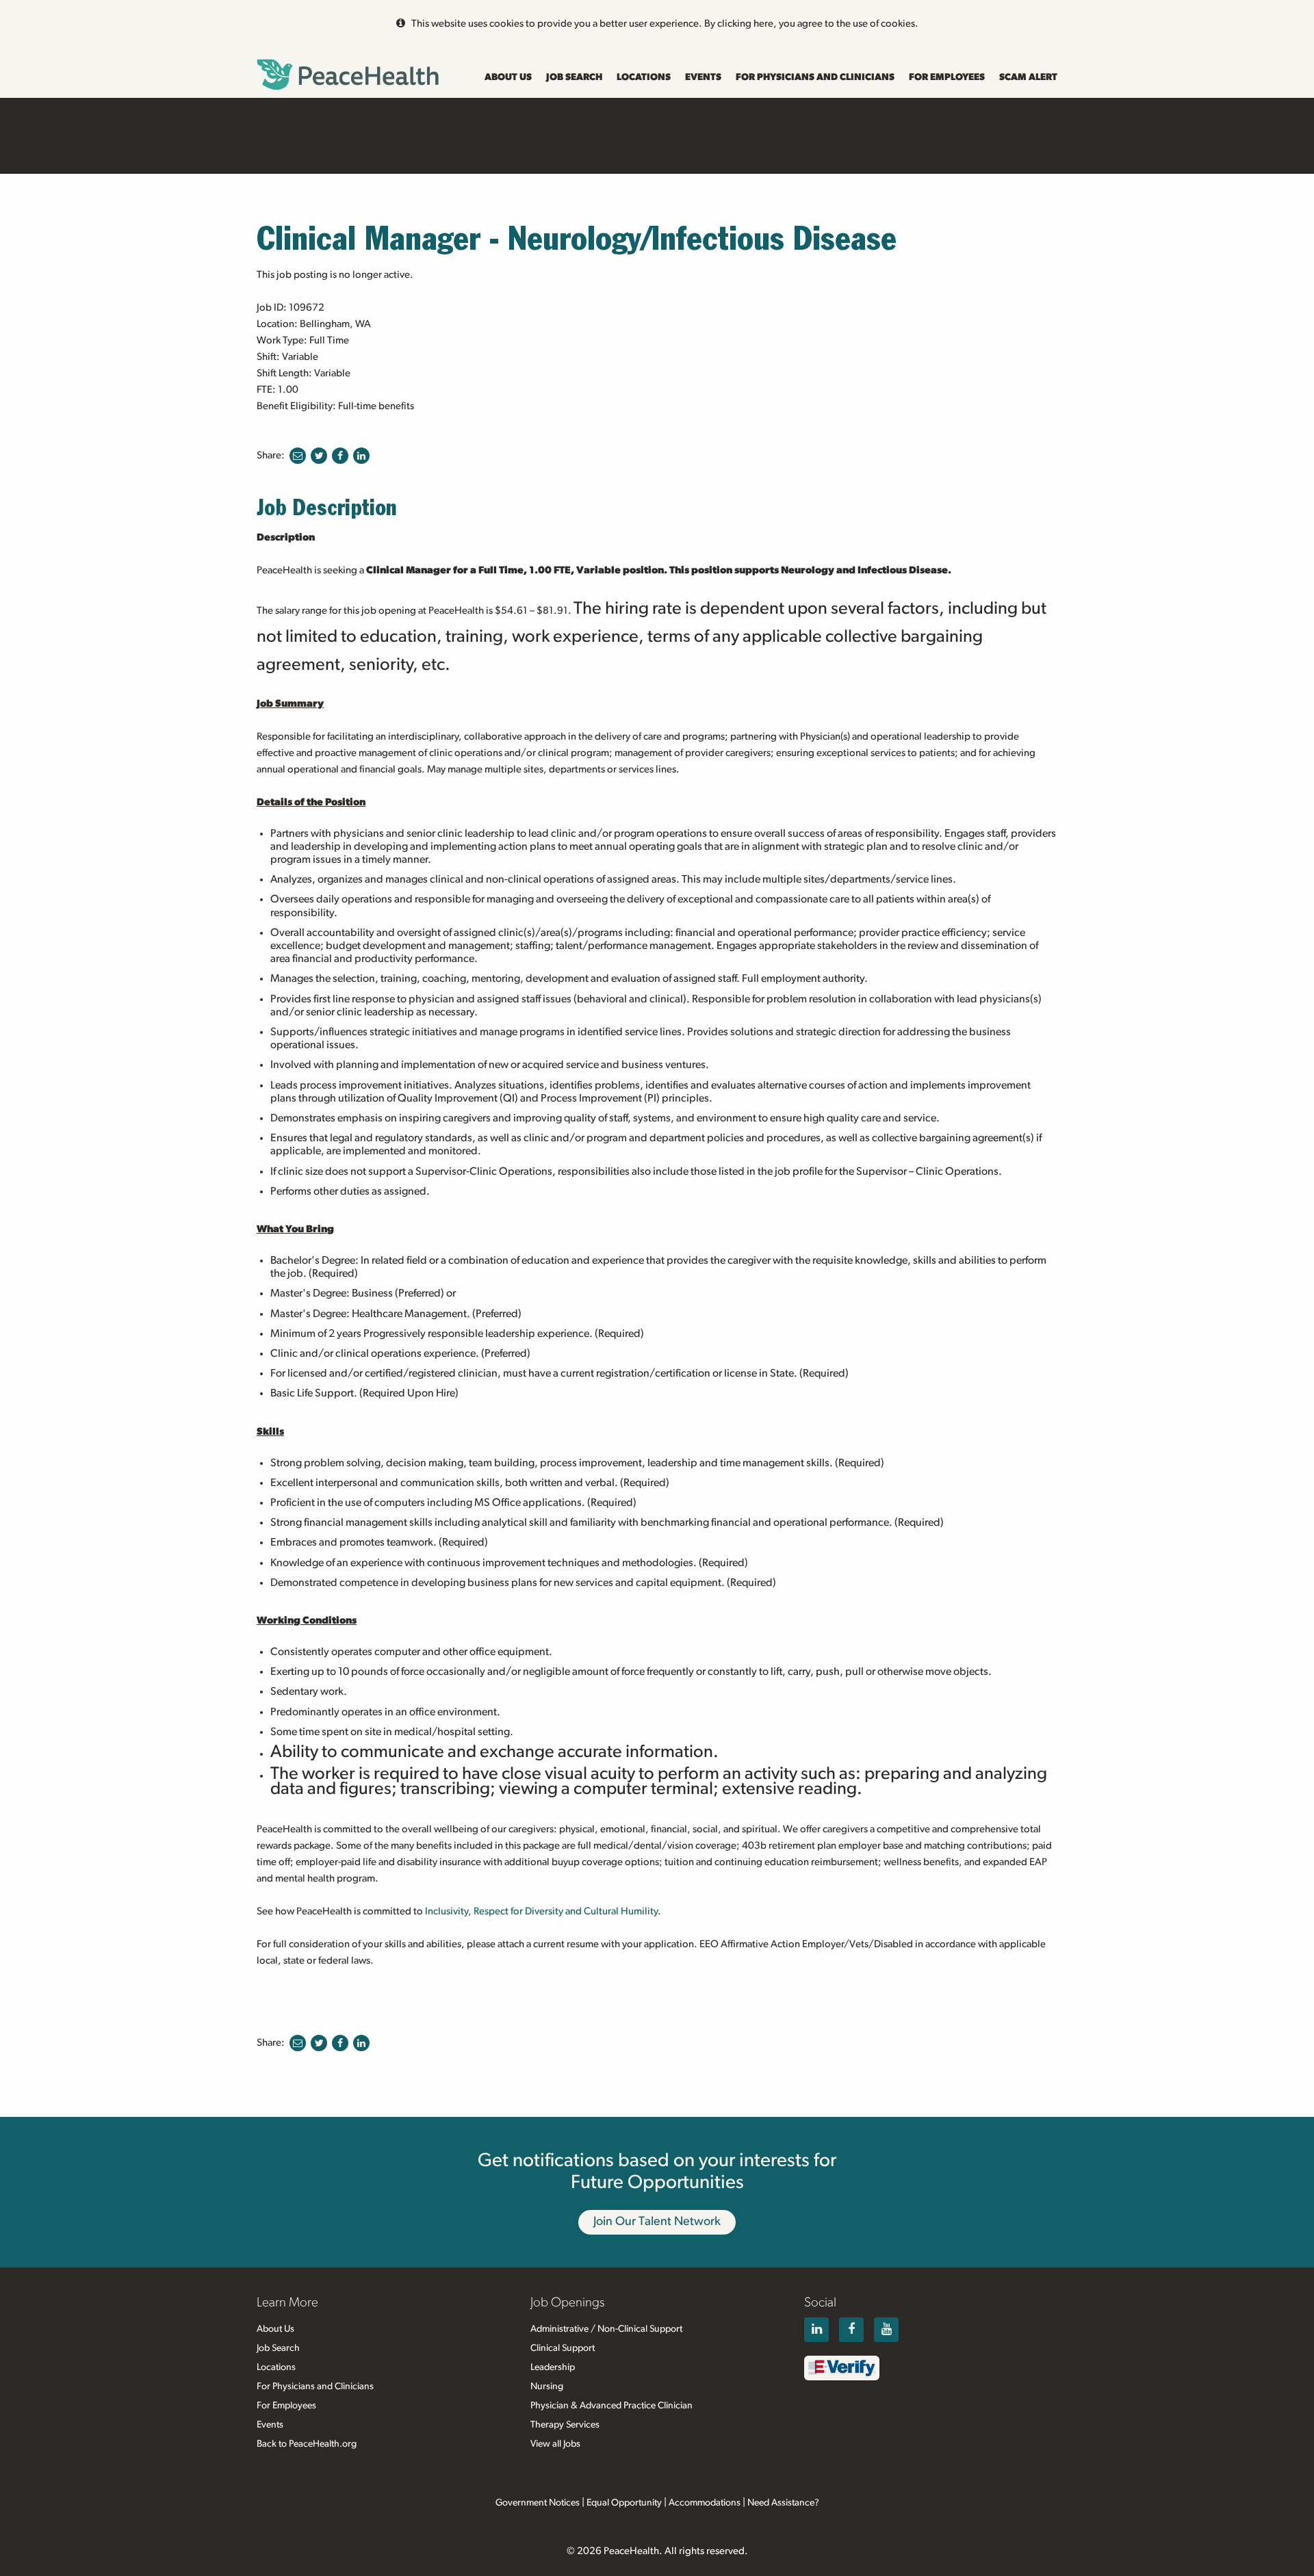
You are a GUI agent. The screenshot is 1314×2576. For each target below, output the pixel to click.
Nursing (547, 2386)
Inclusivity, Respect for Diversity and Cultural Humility (541, 1911)
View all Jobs (555, 2444)
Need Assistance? (783, 2503)
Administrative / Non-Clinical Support (606, 2329)
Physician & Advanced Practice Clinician (611, 2406)
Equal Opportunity (624, 2503)
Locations (644, 77)
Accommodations (705, 2503)
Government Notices (538, 2503)
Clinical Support (563, 2348)
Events (703, 77)
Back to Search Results (417, 135)
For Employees (947, 77)
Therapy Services (565, 2425)
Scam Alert (1028, 77)
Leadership (553, 2367)
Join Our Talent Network (657, 2222)
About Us (508, 77)
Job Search (574, 77)
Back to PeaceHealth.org (307, 2444)
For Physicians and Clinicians (815, 77)
